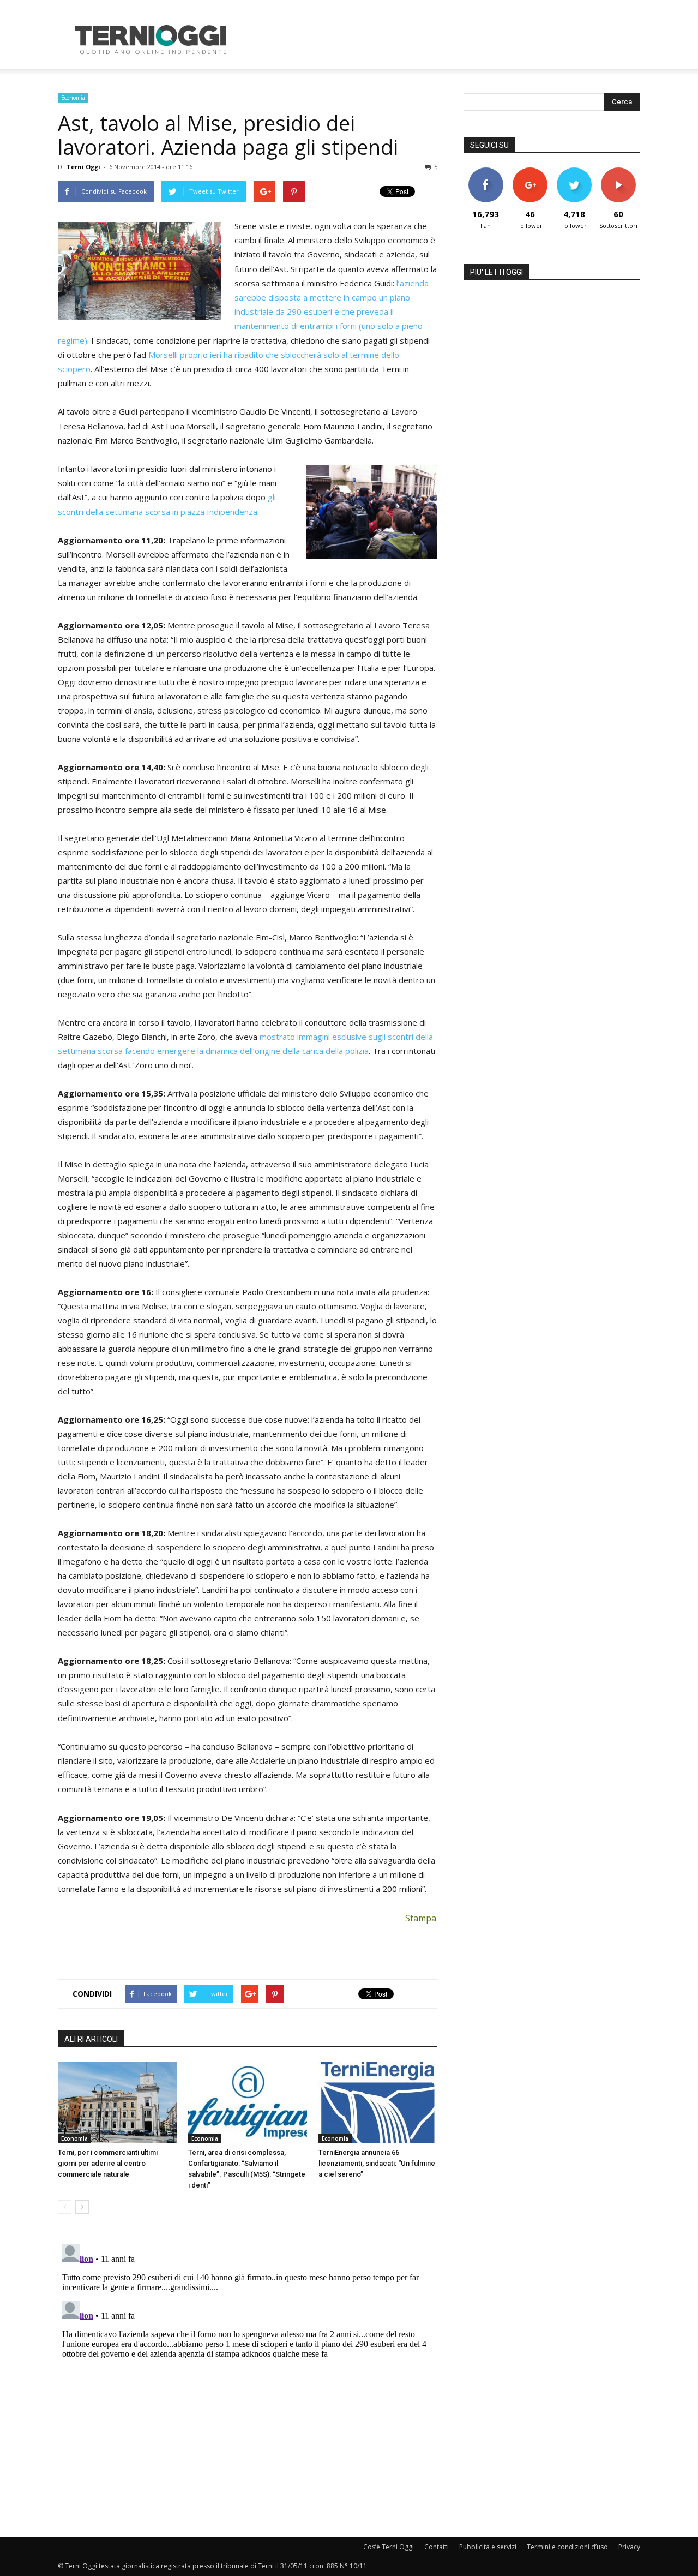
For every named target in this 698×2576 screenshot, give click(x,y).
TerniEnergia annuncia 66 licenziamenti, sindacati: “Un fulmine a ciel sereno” (377, 2163)
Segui (530, 172)
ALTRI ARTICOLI (91, 2039)
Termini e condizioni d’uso (567, 2547)
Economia (73, 98)
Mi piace (486, 172)
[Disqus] (248, 2376)
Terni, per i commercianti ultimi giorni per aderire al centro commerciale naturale (108, 2163)
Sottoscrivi (618, 172)
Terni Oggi (83, 167)
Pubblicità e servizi (488, 2547)
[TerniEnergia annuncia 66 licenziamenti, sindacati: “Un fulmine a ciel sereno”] (378, 2102)
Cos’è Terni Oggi (389, 2547)
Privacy (629, 2547)
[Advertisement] (442, 40)
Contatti (437, 2547)
